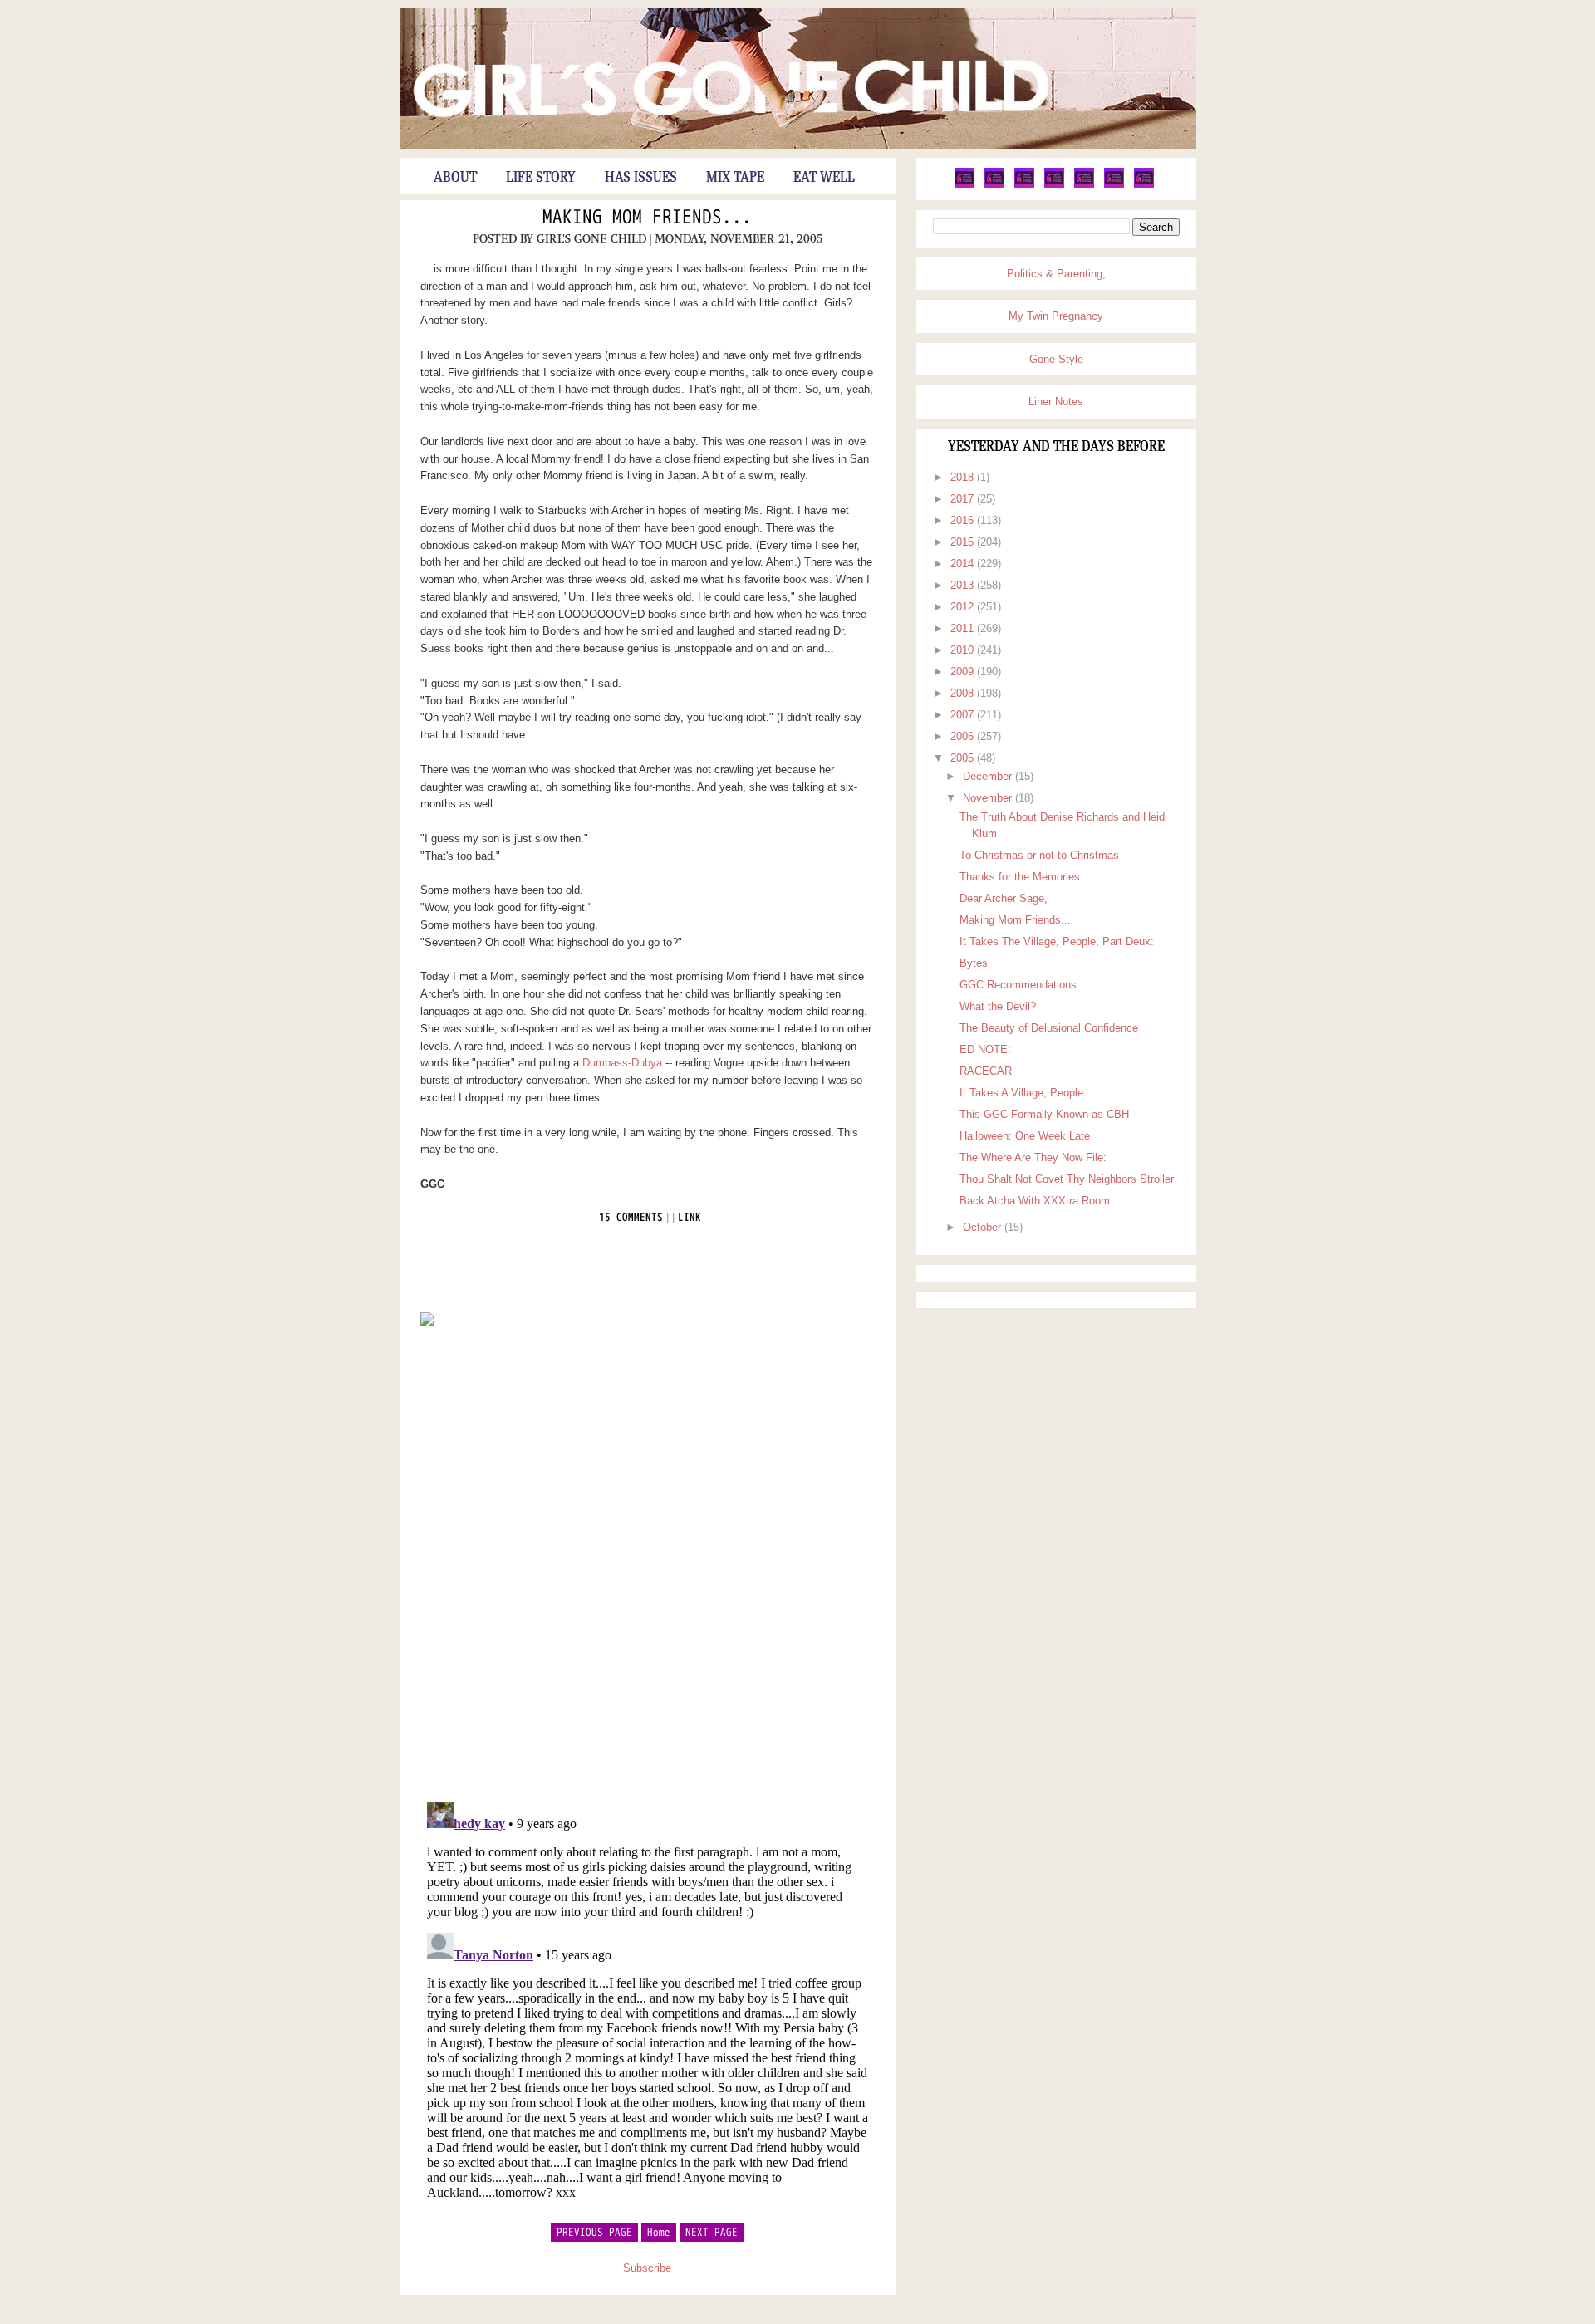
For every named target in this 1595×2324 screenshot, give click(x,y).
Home (659, 2233)
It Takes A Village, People (1021, 1093)
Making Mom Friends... (647, 218)
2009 (964, 672)
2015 (964, 542)
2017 (964, 499)
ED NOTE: (985, 1049)
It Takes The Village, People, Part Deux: (1057, 941)
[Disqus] (648, 1562)
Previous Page (594, 2233)
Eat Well (824, 178)
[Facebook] (994, 184)
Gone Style (1056, 359)
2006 (964, 736)
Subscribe (647, 2268)
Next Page (712, 2233)
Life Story (541, 178)
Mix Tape (735, 178)
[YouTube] (1084, 184)
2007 (964, 715)
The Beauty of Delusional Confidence (1049, 1028)
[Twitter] (964, 184)
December (989, 776)
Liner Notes (1056, 402)
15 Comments (631, 1218)
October (984, 1227)
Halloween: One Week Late (1025, 1136)
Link (690, 1218)
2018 (964, 477)
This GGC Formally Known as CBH (1044, 1114)
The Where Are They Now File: (1033, 1157)
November (989, 798)
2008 (964, 693)
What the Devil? (998, 1006)
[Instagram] (1114, 184)
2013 (964, 585)
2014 (964, 564)
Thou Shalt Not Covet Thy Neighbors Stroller (1067, 1179)
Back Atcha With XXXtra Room (1035, 1201)
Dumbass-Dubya (622, 1063)
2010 (964, 650)
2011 (964, 628)
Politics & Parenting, (1056, 274)
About (455, 178)
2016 (964, 520)
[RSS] (1144, 184)
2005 (964, 758)
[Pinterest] (1024, 184)
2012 (964, 607)
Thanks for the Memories (1020, 877)
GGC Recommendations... (1023, 985)
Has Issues (641, 178)
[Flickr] (1054, 184)
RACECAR (986, 1071)
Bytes (974, 963)
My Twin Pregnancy (1056, 316)
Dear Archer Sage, (1004, 898)
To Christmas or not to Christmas (1039, 855)
